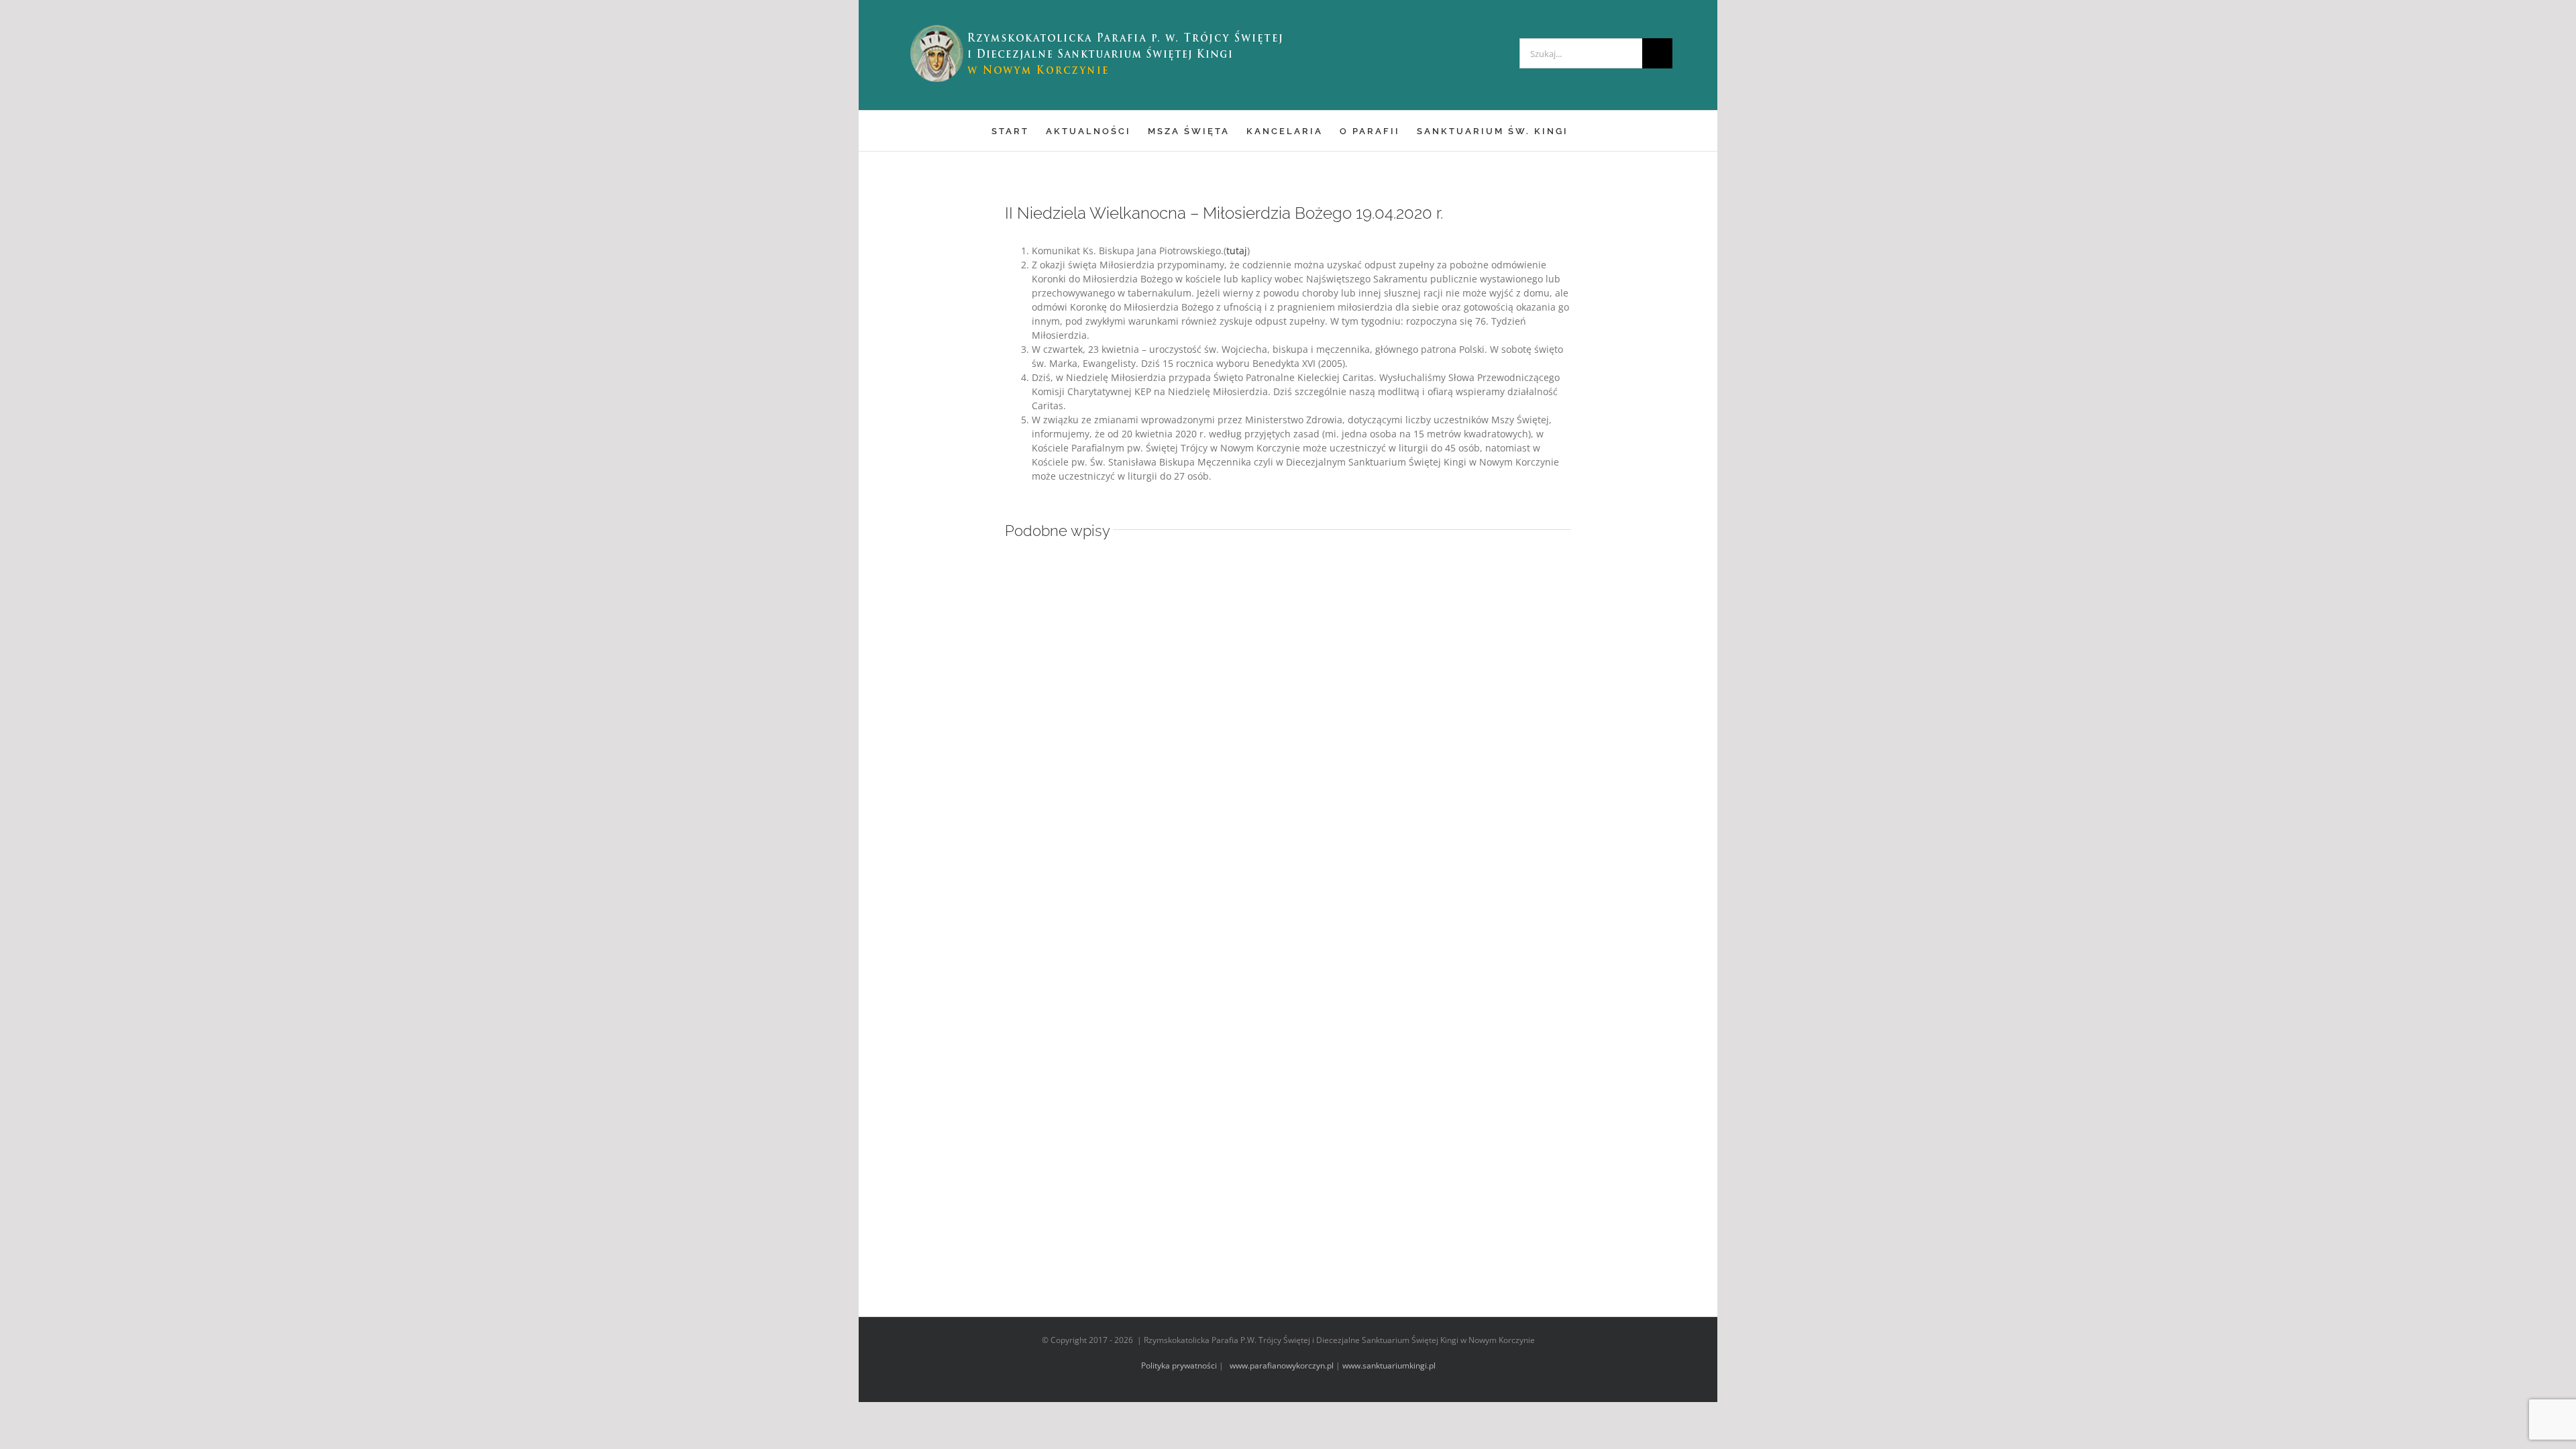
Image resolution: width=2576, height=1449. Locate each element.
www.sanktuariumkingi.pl (1389, 1365)
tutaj (1237, 251)
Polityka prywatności (1179, 1365)
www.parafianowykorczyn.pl (1281, 1365)
